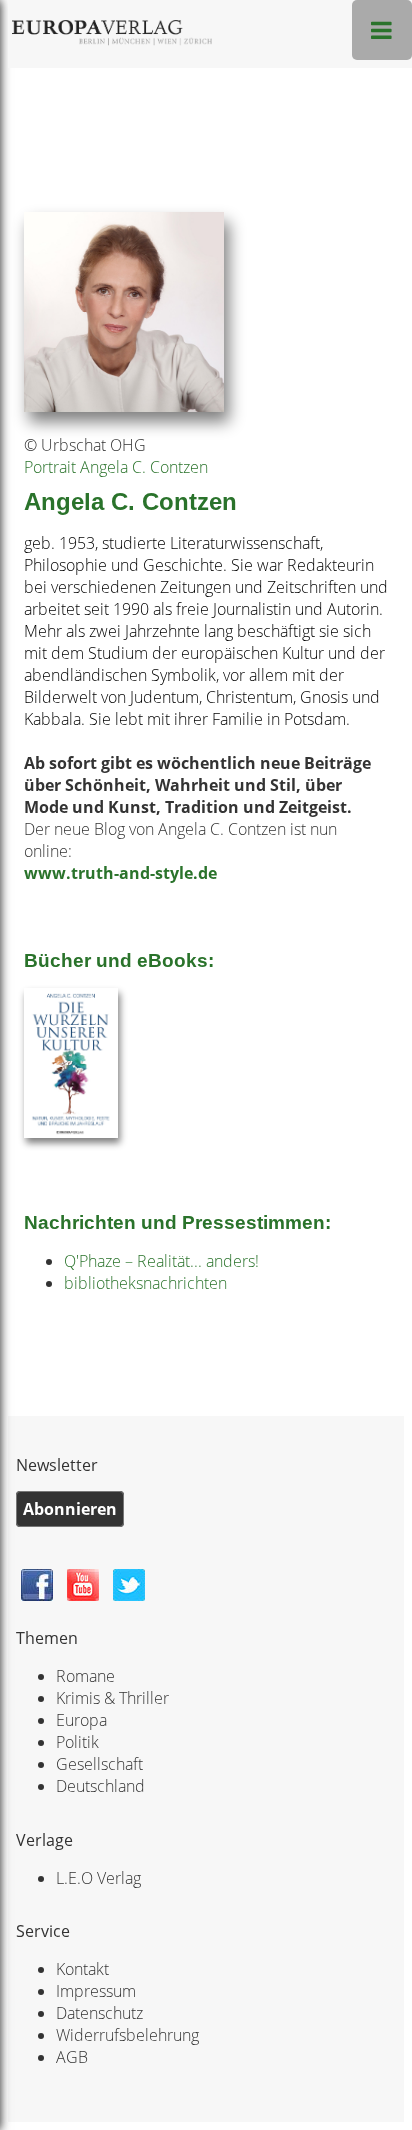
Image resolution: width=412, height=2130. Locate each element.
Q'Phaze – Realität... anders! (161, 1261)
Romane (85, 1676)
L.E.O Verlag (98, 1878)
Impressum (96, 1991)
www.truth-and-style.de (120, 873)
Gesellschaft (99, 1764)
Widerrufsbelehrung (127, 2035)
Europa (81, 1720)
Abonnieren (70, 1509)
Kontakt (82, 1969)
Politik (77, 1742)
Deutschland (100, 1786)
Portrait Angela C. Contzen (116, 467)
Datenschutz (99, 2013)
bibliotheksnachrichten (145, 1283)
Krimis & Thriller (112, 1698)
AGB (72, 2057)
